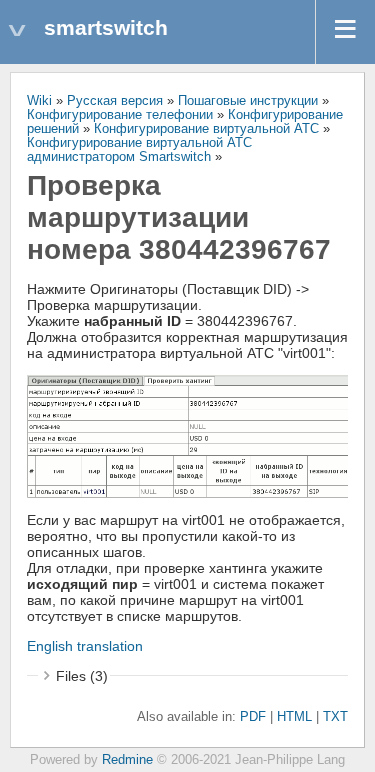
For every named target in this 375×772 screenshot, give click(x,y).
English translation (85, 646)
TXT (335, 717)
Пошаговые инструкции (248, 101)
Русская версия (115, 101)
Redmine (127, 760)
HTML (294, 717)
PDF (253, 717)
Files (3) (82, 676)
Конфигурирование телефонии (120, 115)
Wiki (39, 101)
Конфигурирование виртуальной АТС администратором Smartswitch (139, 150)
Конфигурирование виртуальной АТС (206, 129)
